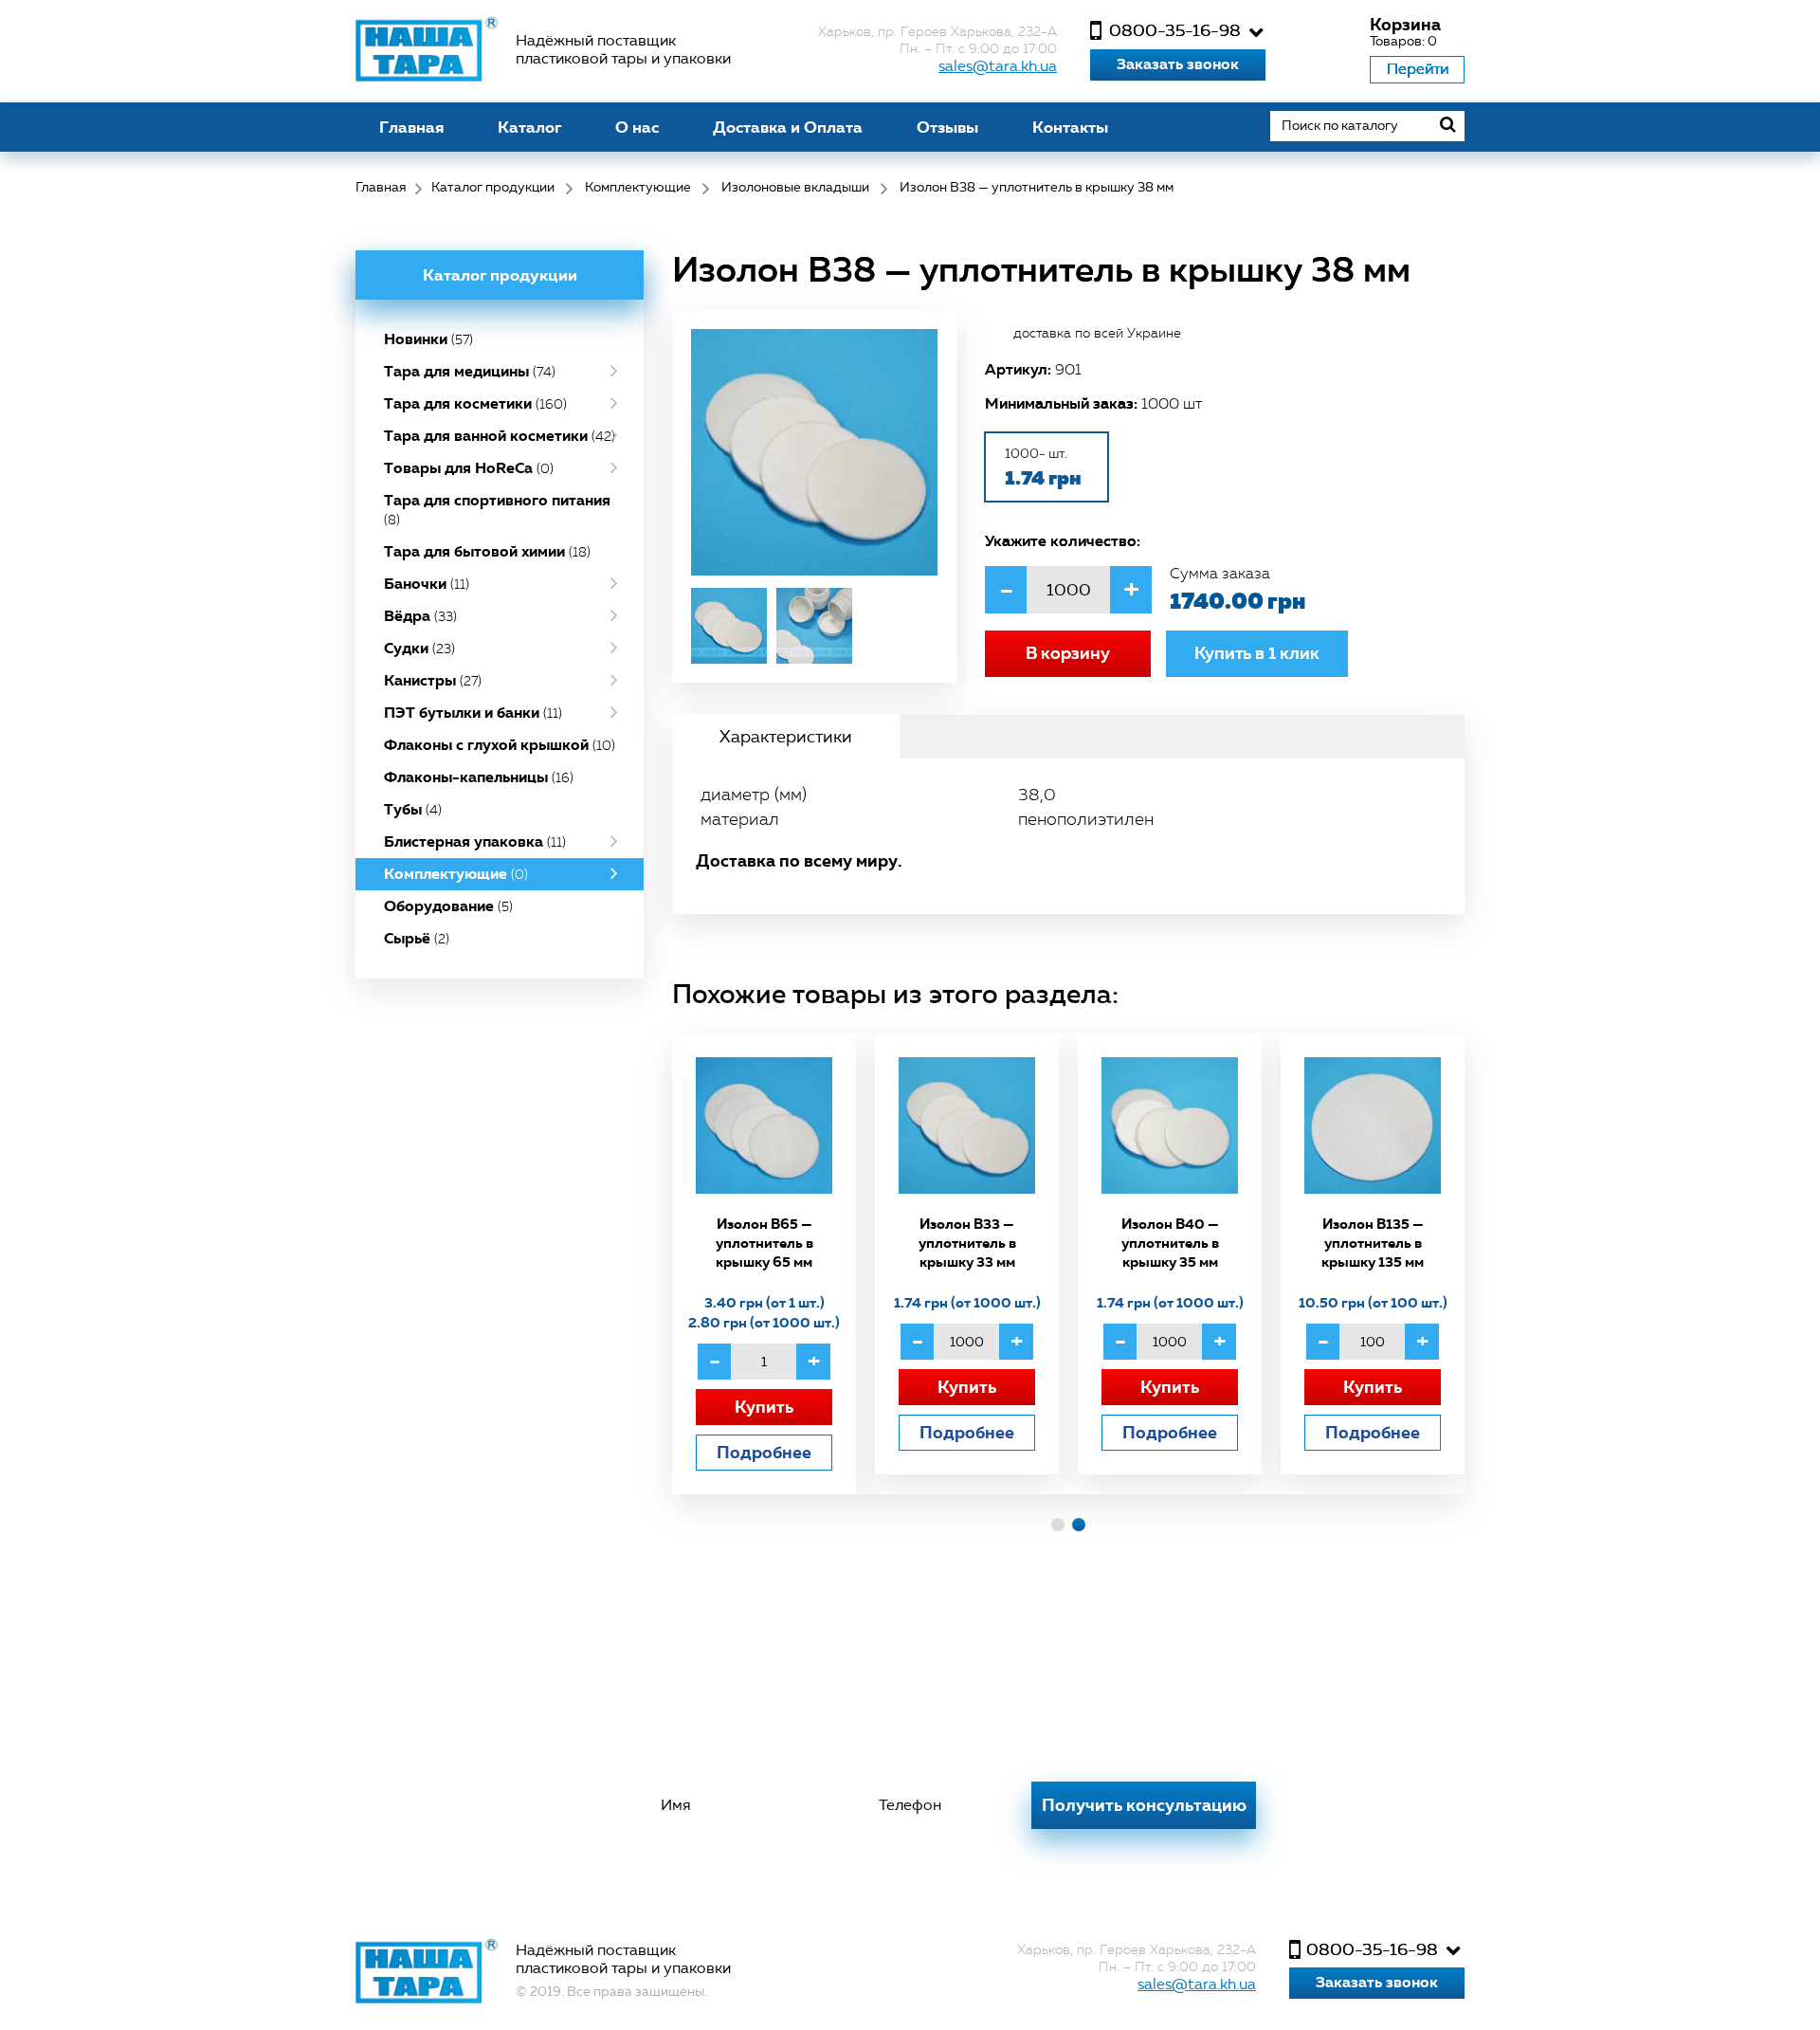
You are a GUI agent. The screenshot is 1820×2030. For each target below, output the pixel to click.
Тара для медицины (470, 371)
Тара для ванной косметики (500, 436)
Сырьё (417, 938)
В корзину (1068, 653)
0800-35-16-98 (1175, 30)
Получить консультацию (1144, 1805)
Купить (764, 1407)
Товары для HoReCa (469, 468)
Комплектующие (456, 874)
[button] (1058, 1525)
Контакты (1070, 127)
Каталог (529, 127)
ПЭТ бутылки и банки (473, 713)
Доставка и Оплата (788, 127)
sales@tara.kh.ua (998, 66)
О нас (637, 127)
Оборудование (448, 906)
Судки (419, 648)
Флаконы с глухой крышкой (500, 745)
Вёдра (420, 616)
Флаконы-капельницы (479, 777)
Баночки (427, 584)
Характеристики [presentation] (786, 737)
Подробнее (764, 1452)
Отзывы (947, 127)
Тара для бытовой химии (487, 551)
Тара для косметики (475, 403)
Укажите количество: (1063, 540)
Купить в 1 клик (1257, 653)
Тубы (413, 809)
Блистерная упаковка (475, 841)
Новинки (428, 339)
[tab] (786, 737)
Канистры (433, 680)
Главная (411, 127)
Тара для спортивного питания (497, 509)
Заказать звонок (1178, 64)
